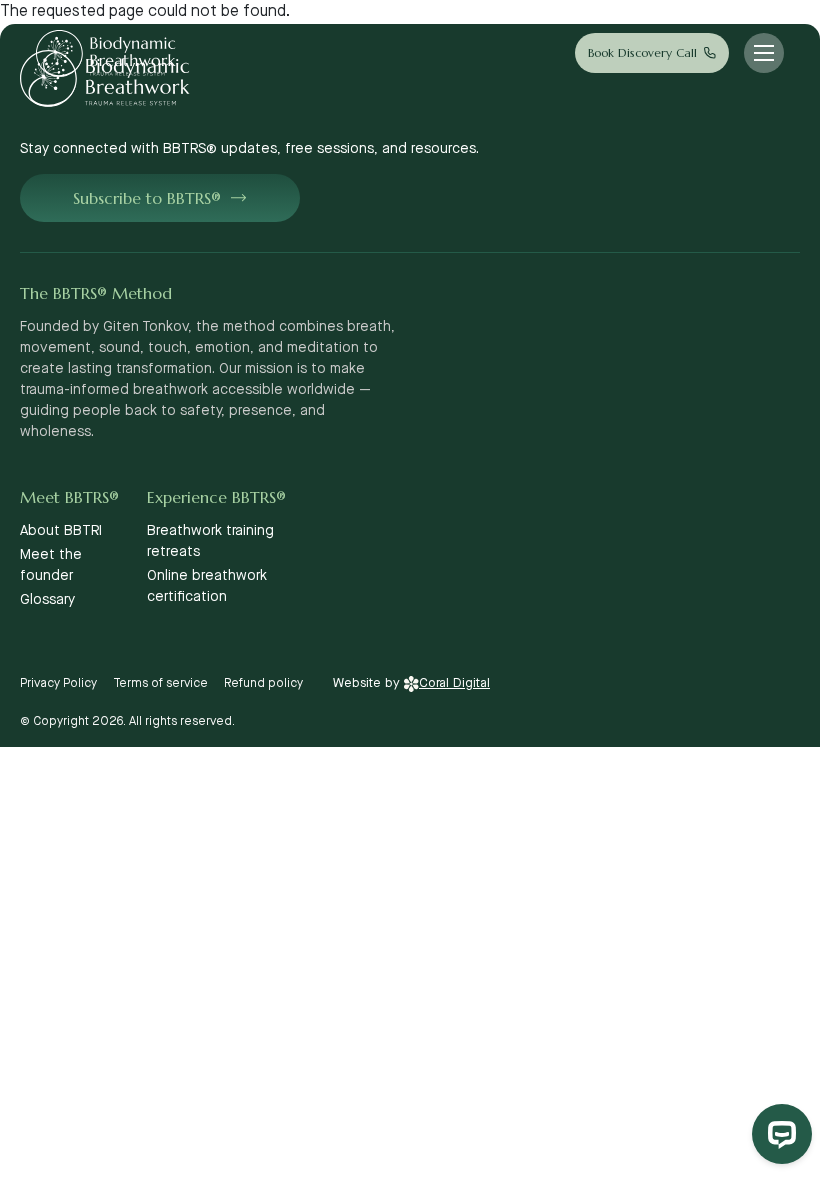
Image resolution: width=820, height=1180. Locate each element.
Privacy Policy (58, 683)
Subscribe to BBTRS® (147, 198)
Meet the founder (51, 565)
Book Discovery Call (642, 52)
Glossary (47, 600)
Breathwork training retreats (210, 541)
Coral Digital (454, 683)
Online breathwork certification (207, 586)
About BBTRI (61, 531)
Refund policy (263, 683)
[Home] (106, 53)
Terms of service (160, 683)
